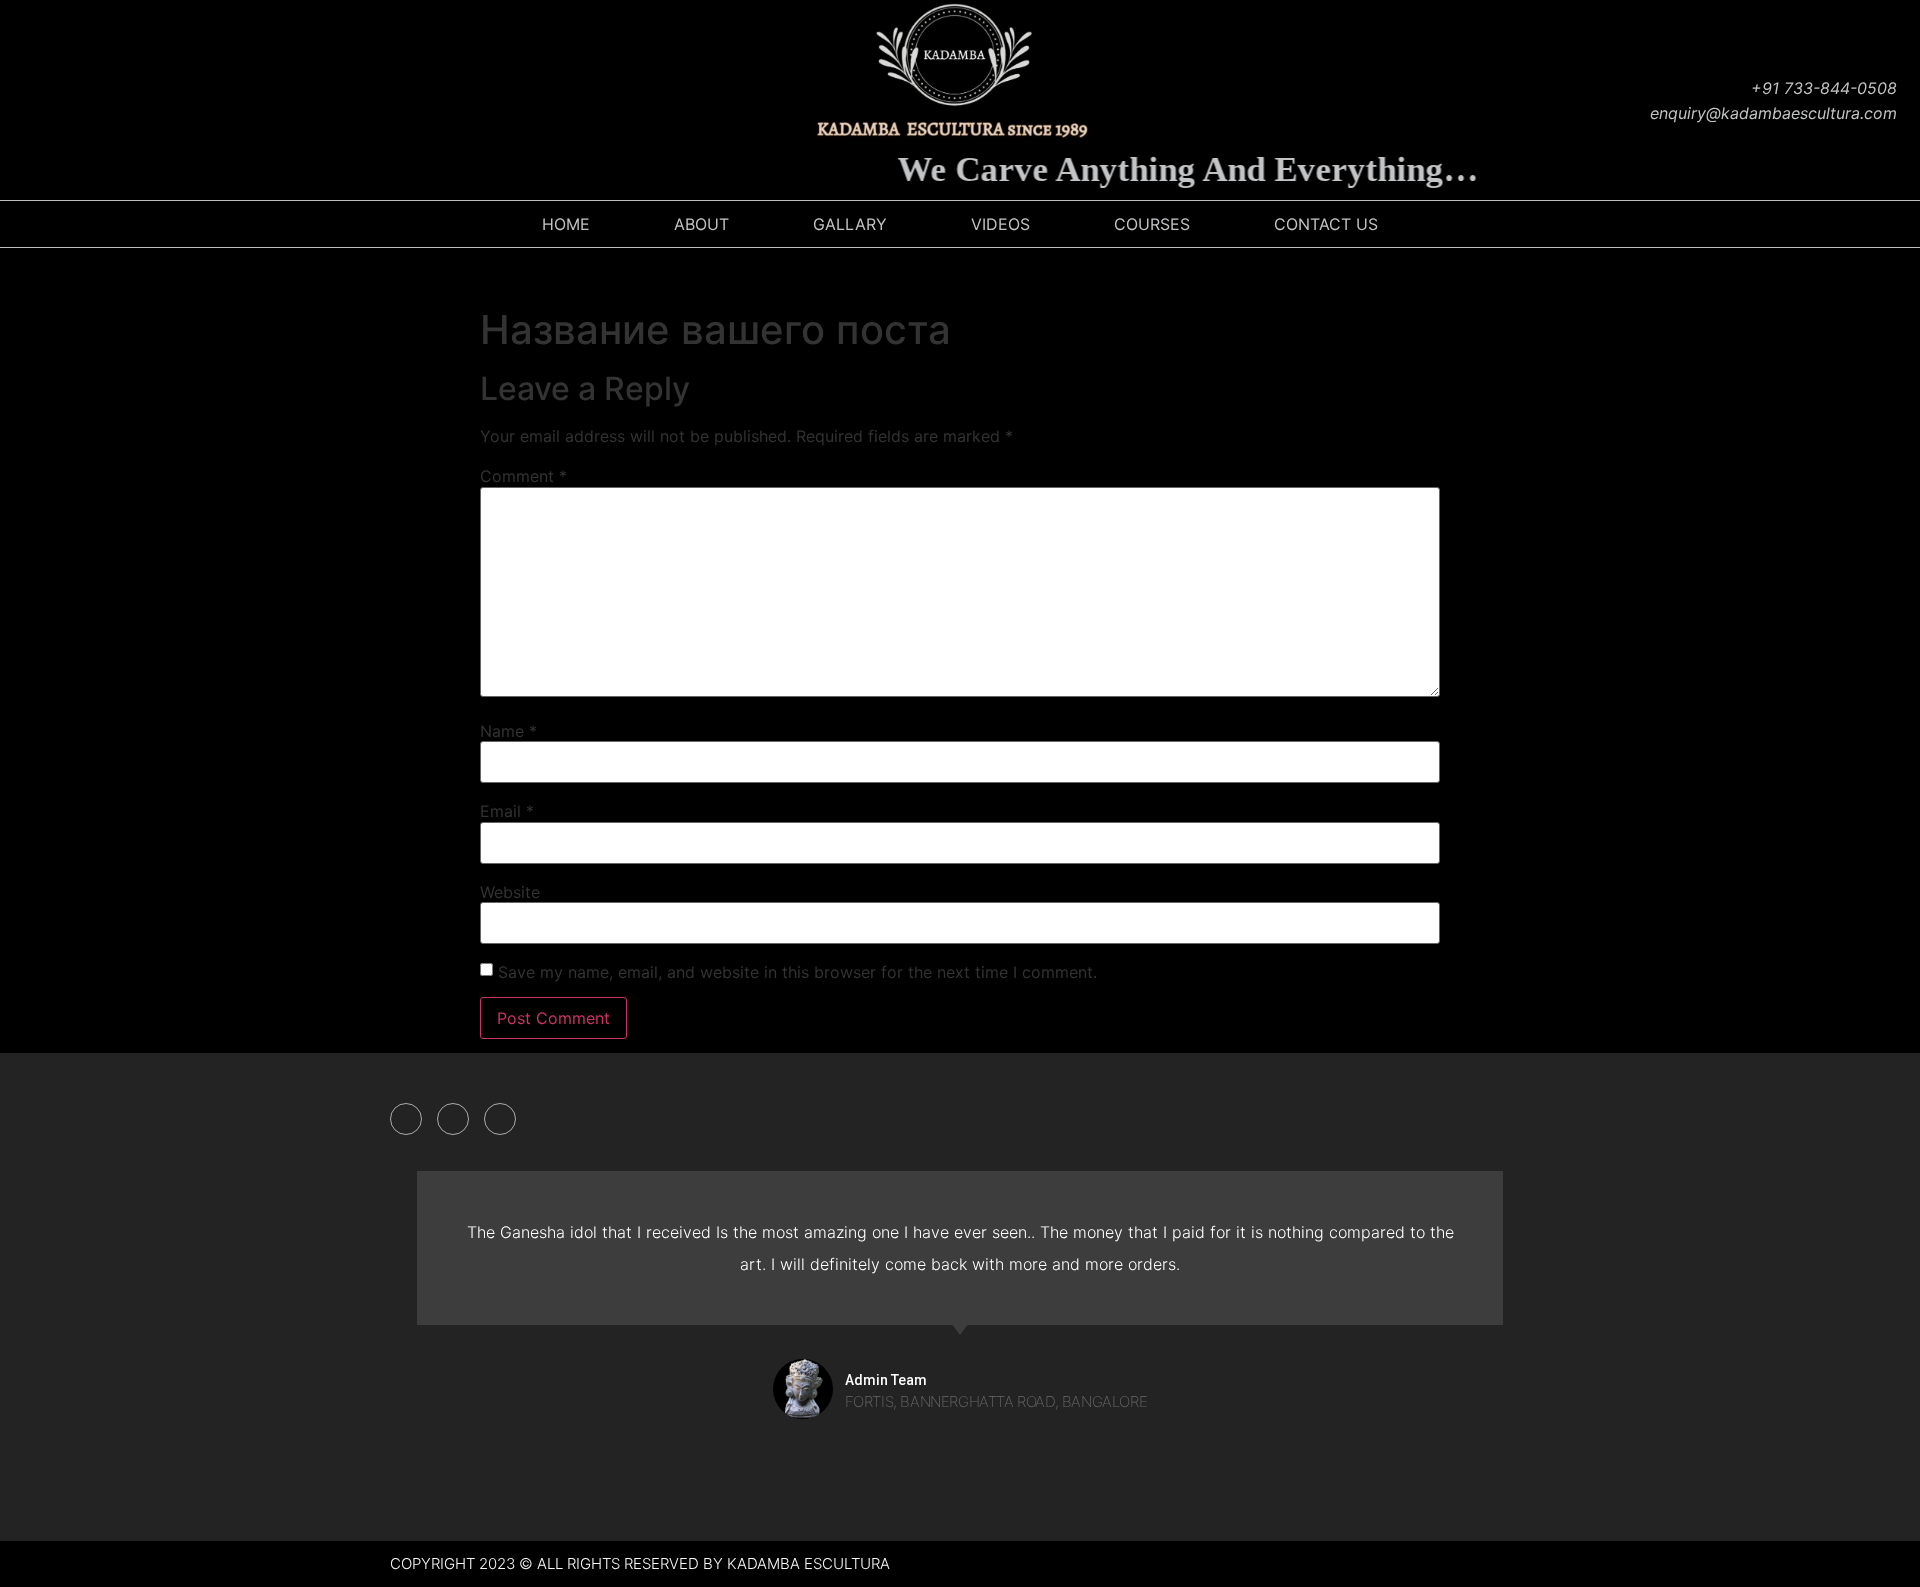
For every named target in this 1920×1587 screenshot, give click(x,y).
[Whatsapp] (175, 100)
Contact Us (1326, 224)
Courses (1152, 224)
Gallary (850, 224)
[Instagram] (75, 100)
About (701, 224)
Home (566, 224)
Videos (1000, 224)
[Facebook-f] (406, 1119)
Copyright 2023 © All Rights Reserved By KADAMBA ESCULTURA (640, 1563)
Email (507, 811)
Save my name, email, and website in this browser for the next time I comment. (797, 972)
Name (508, 731)
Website (510, 892)
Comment (523, 476)
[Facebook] (25, 100)
